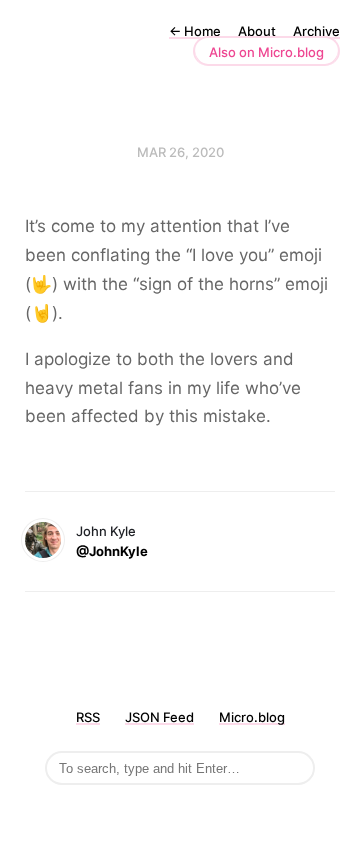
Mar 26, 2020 (180, 152)
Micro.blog (252, 717)
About (257, 31)
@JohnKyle (112, 551)
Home (195, 31)
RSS (88, 717)
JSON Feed (159, 717)
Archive (316, 31)
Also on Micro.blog (266, 52)
